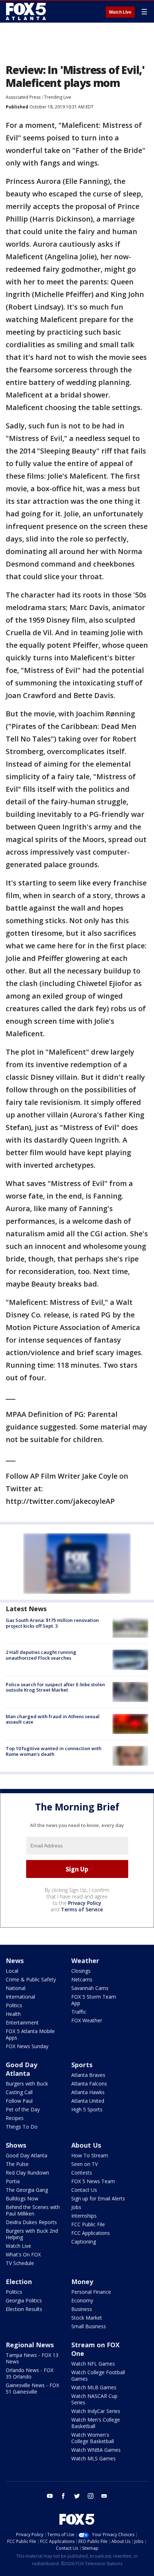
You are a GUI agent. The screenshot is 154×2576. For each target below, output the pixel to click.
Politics (14, 2005)
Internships (84, 2216)
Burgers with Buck (27, 2084)
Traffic (79, 2012)
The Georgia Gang (27, 2190)
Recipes (15, 2118)
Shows (16, 2145)
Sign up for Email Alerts (98, 2198)
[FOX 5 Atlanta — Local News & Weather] (27, 11)
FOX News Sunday (27, 2046)
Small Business (89, 2326)
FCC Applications (91, 2233)
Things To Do (22, 2127)
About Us (86, 2145)
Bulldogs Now (22, 2198)
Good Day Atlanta (21, 2069)
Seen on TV (85, 2164)
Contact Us (84, 2190)
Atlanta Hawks (88, 2092)
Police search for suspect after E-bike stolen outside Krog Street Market (55, 1687)
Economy (82, 2300)
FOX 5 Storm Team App (94, 2000)
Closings (81, 1971)
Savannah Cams (90, 1988)
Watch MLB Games (94, 2387)
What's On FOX (23, 2254)
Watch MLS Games (93, 2458)
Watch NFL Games (93, 2364)
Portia (13, 2181)
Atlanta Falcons (89, 2084)
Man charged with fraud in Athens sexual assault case (53, 1719)
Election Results (24, 2309)
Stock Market (87, 2318)
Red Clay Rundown (27, 2173)
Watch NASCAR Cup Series (94, 2399)
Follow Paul (19, 2101)
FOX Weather (87, 2020)
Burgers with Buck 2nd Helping (32, 2234)
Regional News (30, 2345)
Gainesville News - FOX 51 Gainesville (32, 2388)
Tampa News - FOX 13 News (32, 2358)
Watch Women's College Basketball (93, 2438)
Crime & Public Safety (31, 1979)
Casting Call (19, 2092)
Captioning (84, 2242)
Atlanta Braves (88, 2075)
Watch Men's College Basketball (96, 2423)
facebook (63, 2496)
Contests (82, 2173)
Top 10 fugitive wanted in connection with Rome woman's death (54, 1751)
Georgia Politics (24, 2300)
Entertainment (22, 2022)
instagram (91, 2496)
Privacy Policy (85, 1903)
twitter (77, 2496)
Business (82, 2309)
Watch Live (120, 12)
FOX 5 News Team (93, 2181)
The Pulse (17, 2164)
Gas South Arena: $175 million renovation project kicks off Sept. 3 (52, 1623)
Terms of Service (82, 1909)
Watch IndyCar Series (96, 2411)
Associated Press (23, 97)
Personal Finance (91, 2292)
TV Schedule (20, 2263)
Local (12, 1971)
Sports (82, 2065)
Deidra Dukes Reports (31, 2222)
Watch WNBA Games (96, 2450)
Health (13, 2014)
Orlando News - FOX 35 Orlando (30, 2373)
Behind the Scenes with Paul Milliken (33, 2210)
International (20, 1997)
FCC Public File (88, 2224)
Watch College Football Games (98, 2375)
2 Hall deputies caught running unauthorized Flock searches (41, 1655)
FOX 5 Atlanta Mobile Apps (30, 2034)
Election (19, 2282)
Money (82, 2282)
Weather (85, 1961)
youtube (50, 2496)
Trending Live (58, 97)
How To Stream (90, 2155)
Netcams (82, 1979)
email (104, 2496)
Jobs (76, 2207)
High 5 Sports (87, 2109)
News (15, 1961)
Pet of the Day (23, 2109)
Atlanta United (88, 2101)
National (16, 1988)
